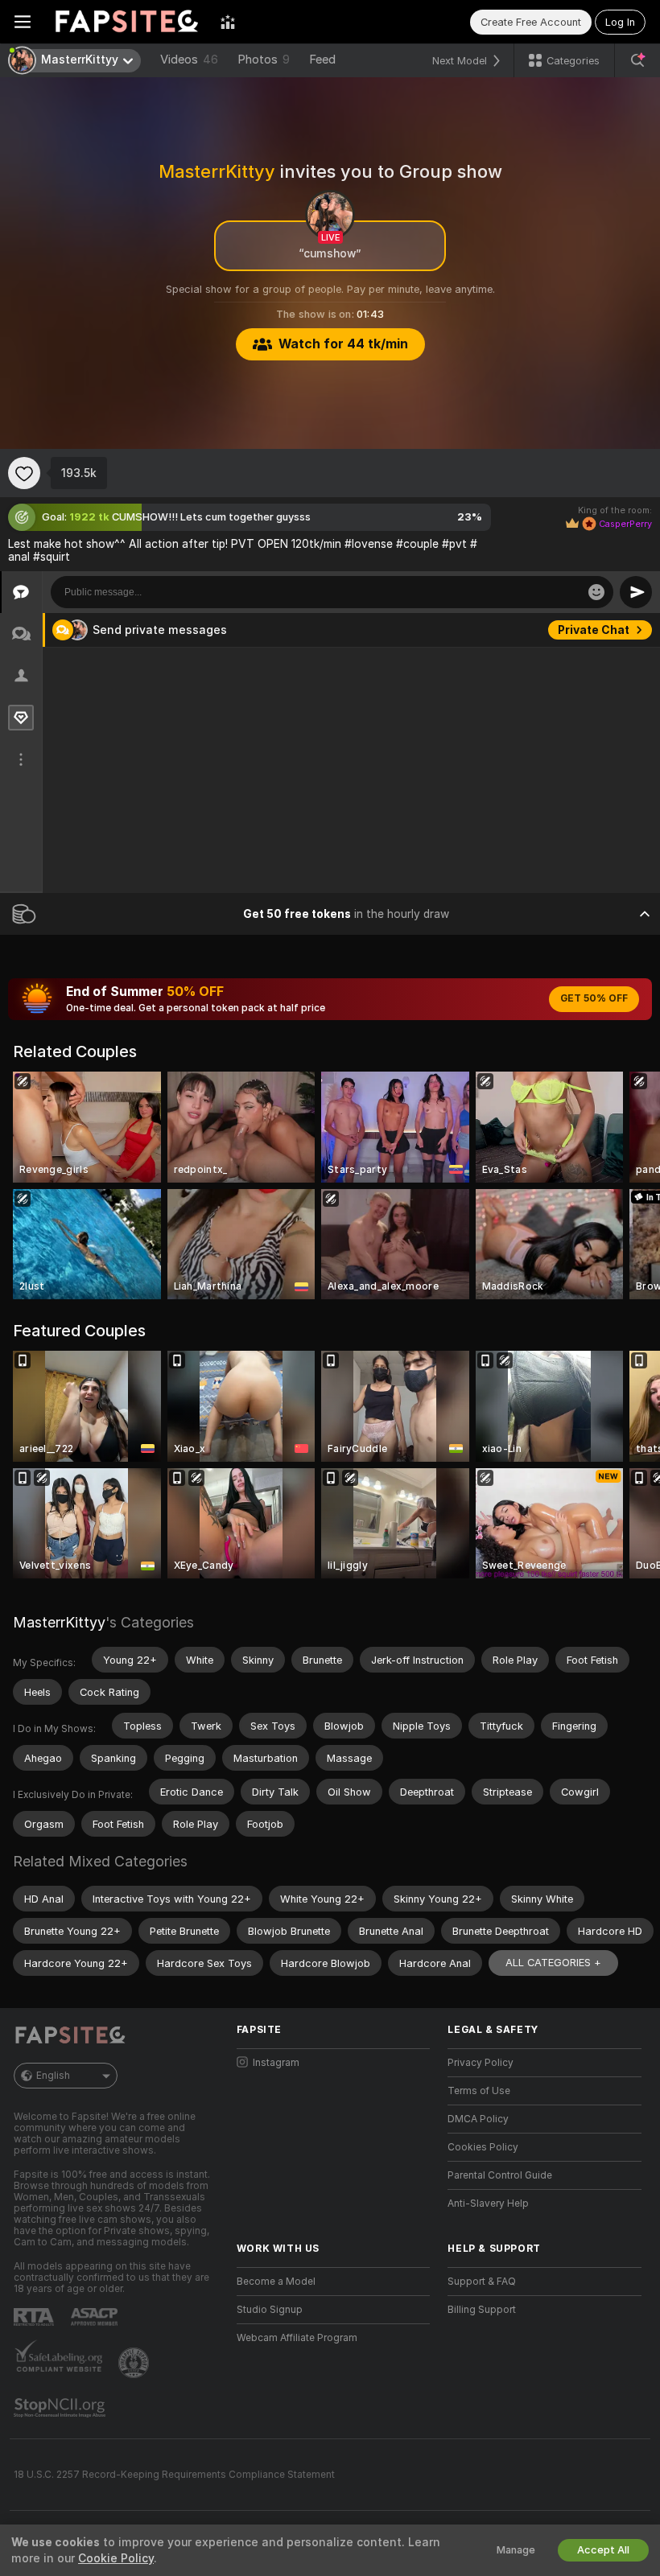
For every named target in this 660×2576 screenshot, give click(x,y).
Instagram (276, 2063)
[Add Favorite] (24, 473)
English (53, 2076)
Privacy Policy (481, 2063)
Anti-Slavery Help (488, 2204)
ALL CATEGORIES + (553, 1963)
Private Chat (594, 630)
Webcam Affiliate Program (297, 2338)
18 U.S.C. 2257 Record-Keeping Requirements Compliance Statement (174, 2475)
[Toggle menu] (23, 22)
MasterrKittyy (59, 1622)
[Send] (636, 592)
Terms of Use (479, 2091)
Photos (264, 60)
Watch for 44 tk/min (343, 344)
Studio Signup (270, 2310)
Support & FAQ (482, 2282)
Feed (322, 60)
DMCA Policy (478, 2119)
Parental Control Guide (500, 2175)
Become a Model (276, 2282)
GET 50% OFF (594, 998)
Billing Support (482, 2310)
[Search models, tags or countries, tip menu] (637, 60)
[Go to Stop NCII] (61, 2408)
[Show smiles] (596, 592)
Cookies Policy (483, 2147)
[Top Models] (228, 22)
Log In (620, 22)
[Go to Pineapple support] (135, 2363)
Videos (189, 60)
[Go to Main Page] (126, 22)
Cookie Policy (116, 2558)
